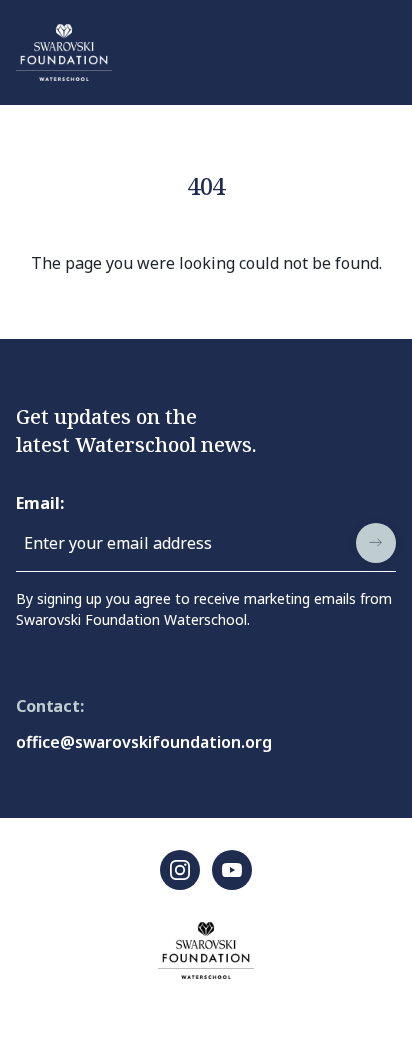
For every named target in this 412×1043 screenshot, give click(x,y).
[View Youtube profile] (232, 870)
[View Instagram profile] (180, 870)
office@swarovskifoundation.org (144, 742)
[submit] (376, 543)
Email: (40, 503)
